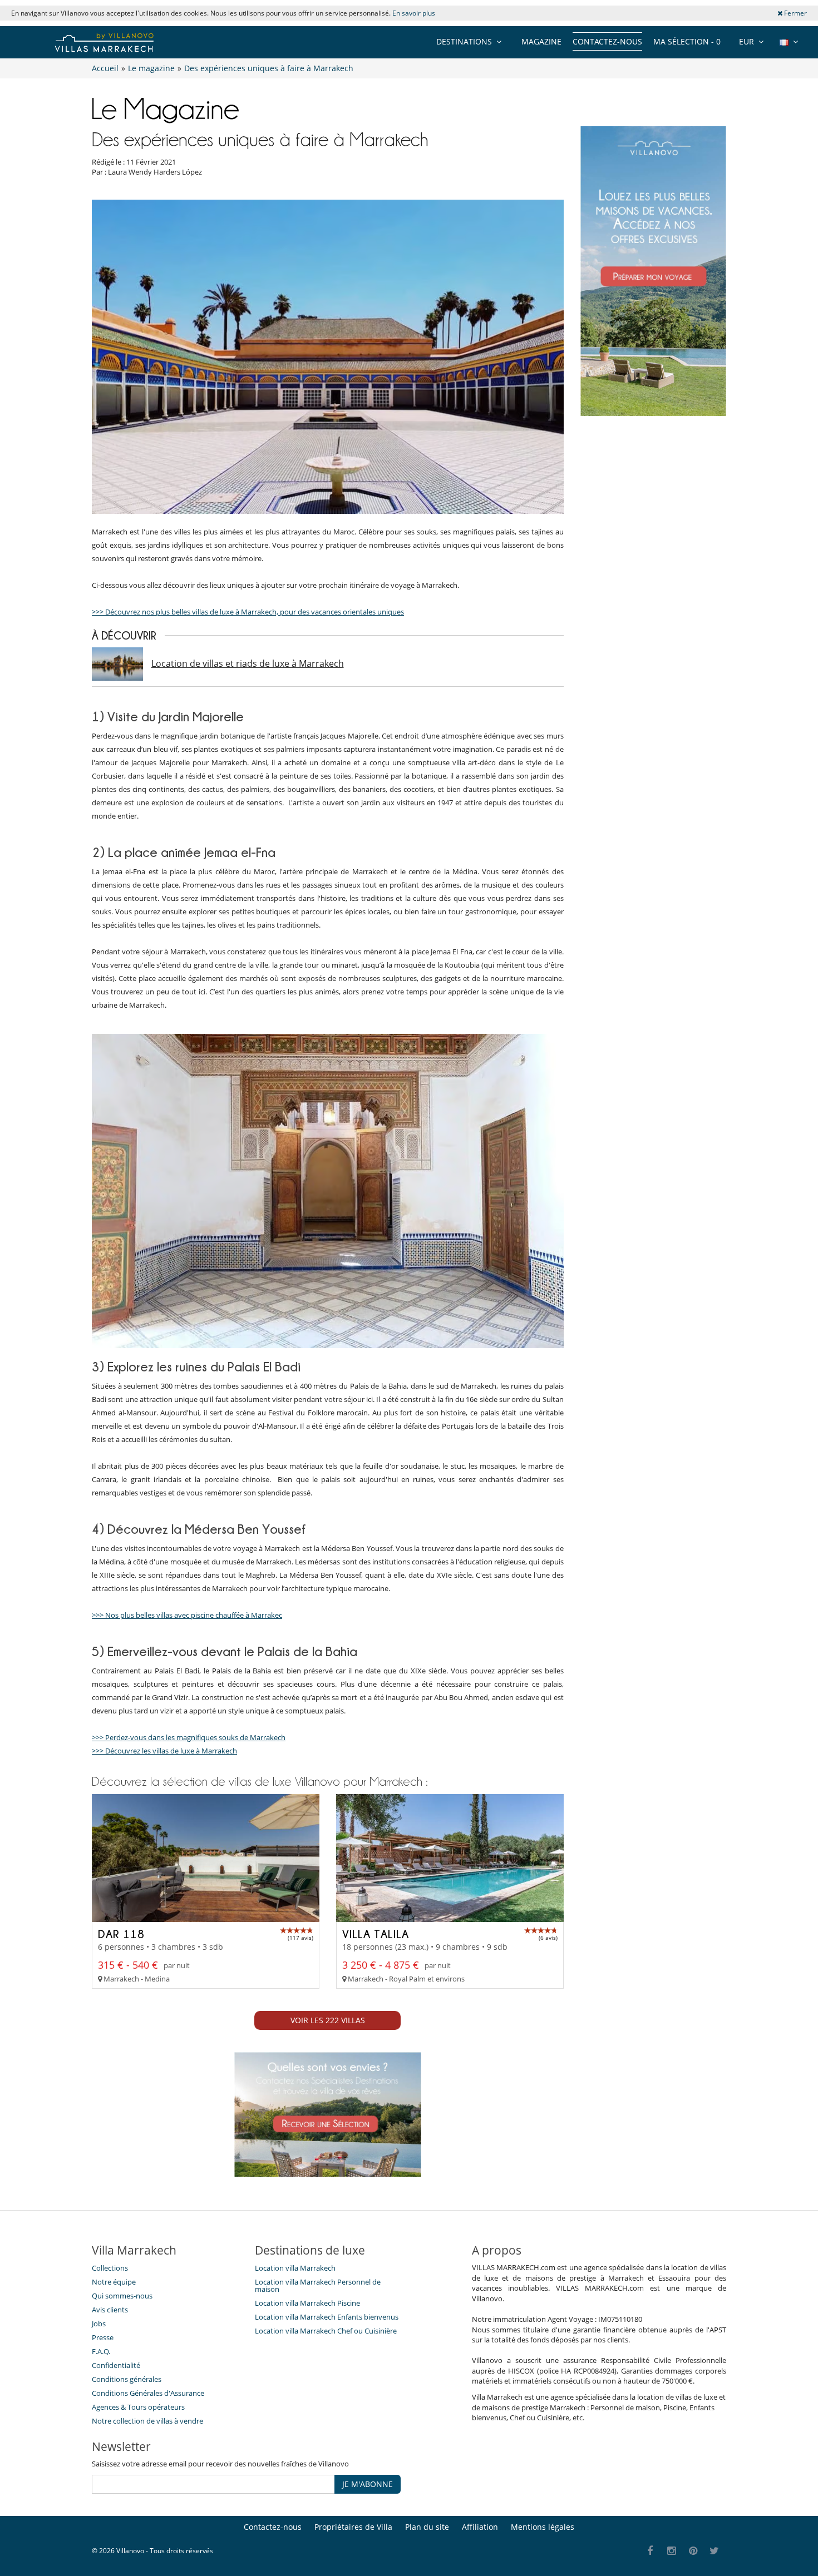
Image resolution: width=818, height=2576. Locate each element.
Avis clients (110, 2310)
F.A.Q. (101, 2351)
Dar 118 (121, 1934)
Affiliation (480, 2527)
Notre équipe (114, 2282)
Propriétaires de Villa (353, 2527)
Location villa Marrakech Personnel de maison (318, 2285)
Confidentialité (116, 2365)
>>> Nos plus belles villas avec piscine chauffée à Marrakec (187, 1615)
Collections (110, 2268)
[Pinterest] (693, 2551)
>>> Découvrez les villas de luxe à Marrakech (164, 1751)
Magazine (541, 41)
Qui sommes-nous (122, 2296)
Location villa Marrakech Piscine (307, 2303)
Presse (103, 2337)
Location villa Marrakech (295, 2268)
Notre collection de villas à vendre (148, 2421)
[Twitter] (715, 2551)
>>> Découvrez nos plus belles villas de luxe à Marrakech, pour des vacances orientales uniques (248, 612)
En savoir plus (414, 13)
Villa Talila (376, 1934)
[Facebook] (650, 2551)
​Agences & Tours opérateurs (138, 2407)
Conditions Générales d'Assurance (148, 2393)
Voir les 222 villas (328, 2020)
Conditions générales (127, 2379)
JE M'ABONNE (368, 2484)
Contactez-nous (607, 41)
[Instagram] (672, 2551)
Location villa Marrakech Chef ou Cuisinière (326, 2331)
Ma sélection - (687, 41)
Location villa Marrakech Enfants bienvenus (327, 2317)
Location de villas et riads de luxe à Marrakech (248, 663)
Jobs (99, 2324)
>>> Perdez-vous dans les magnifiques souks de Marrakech (189, 1737)
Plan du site (427, 2527)
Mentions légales (543, 2527)
